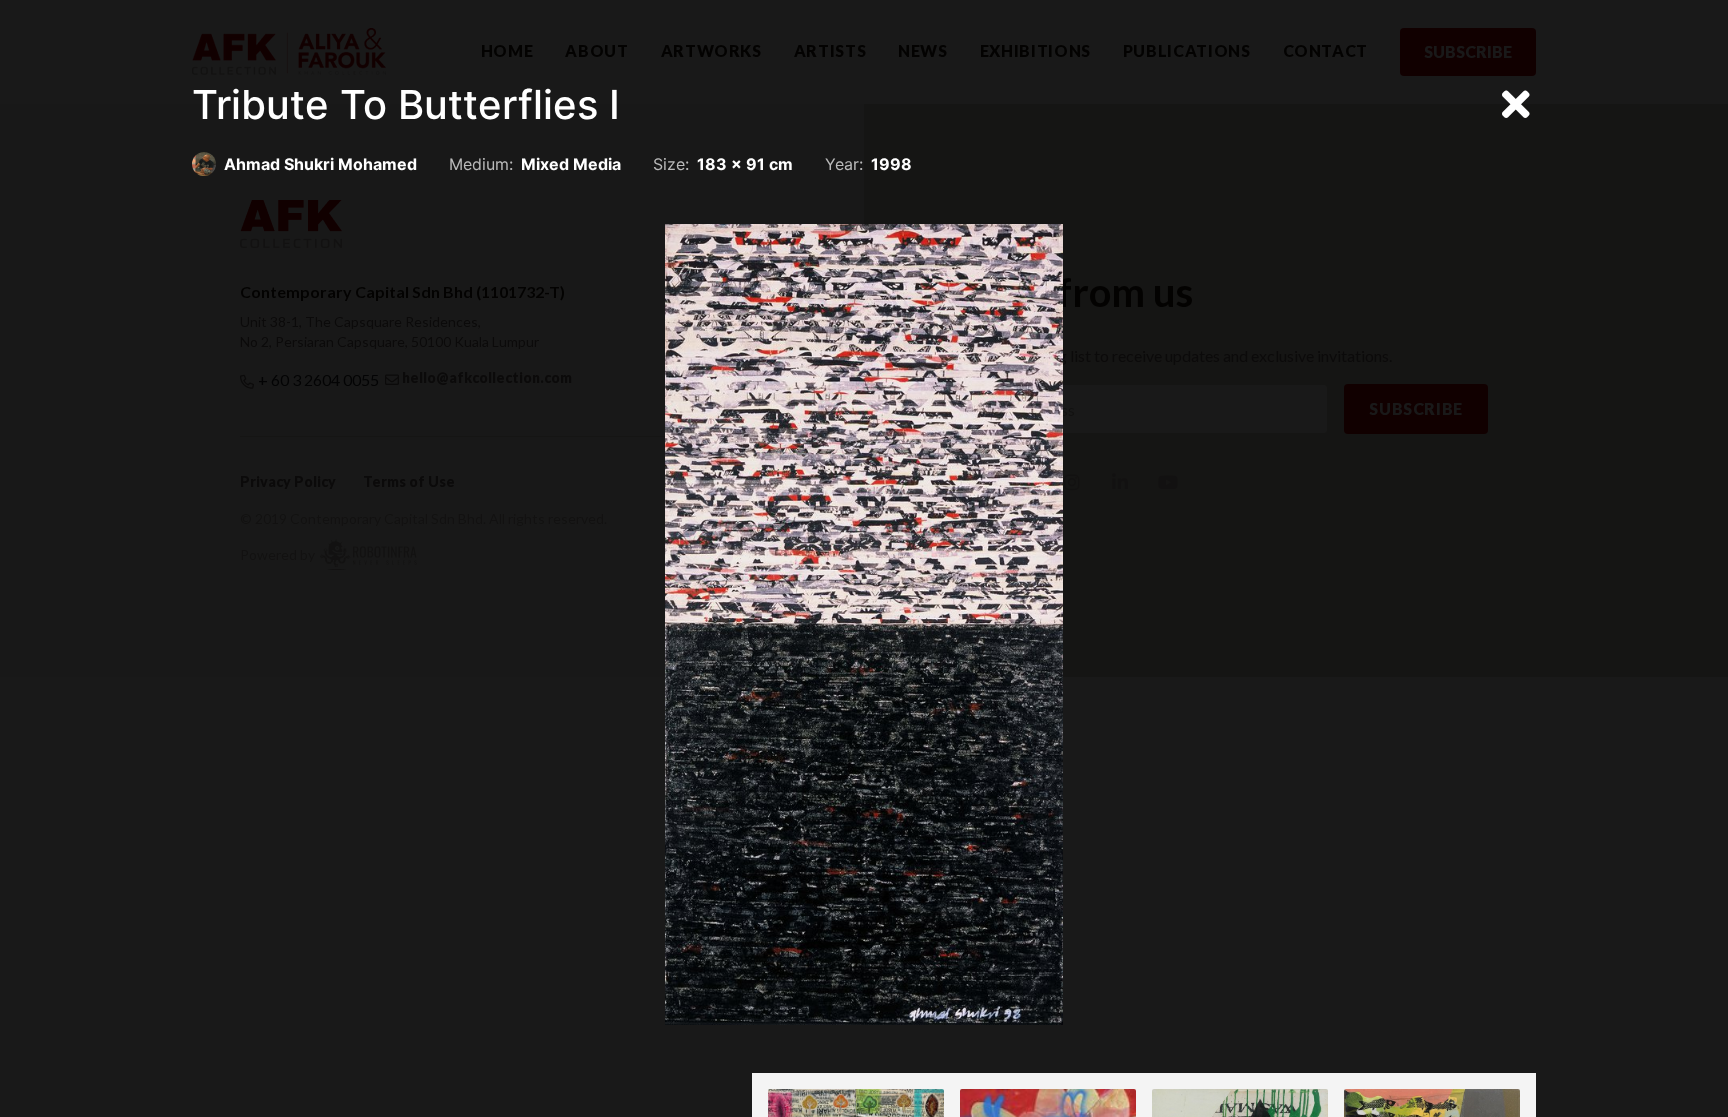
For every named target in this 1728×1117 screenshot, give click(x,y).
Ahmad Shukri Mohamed (320, 164)
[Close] (1516, 105)
